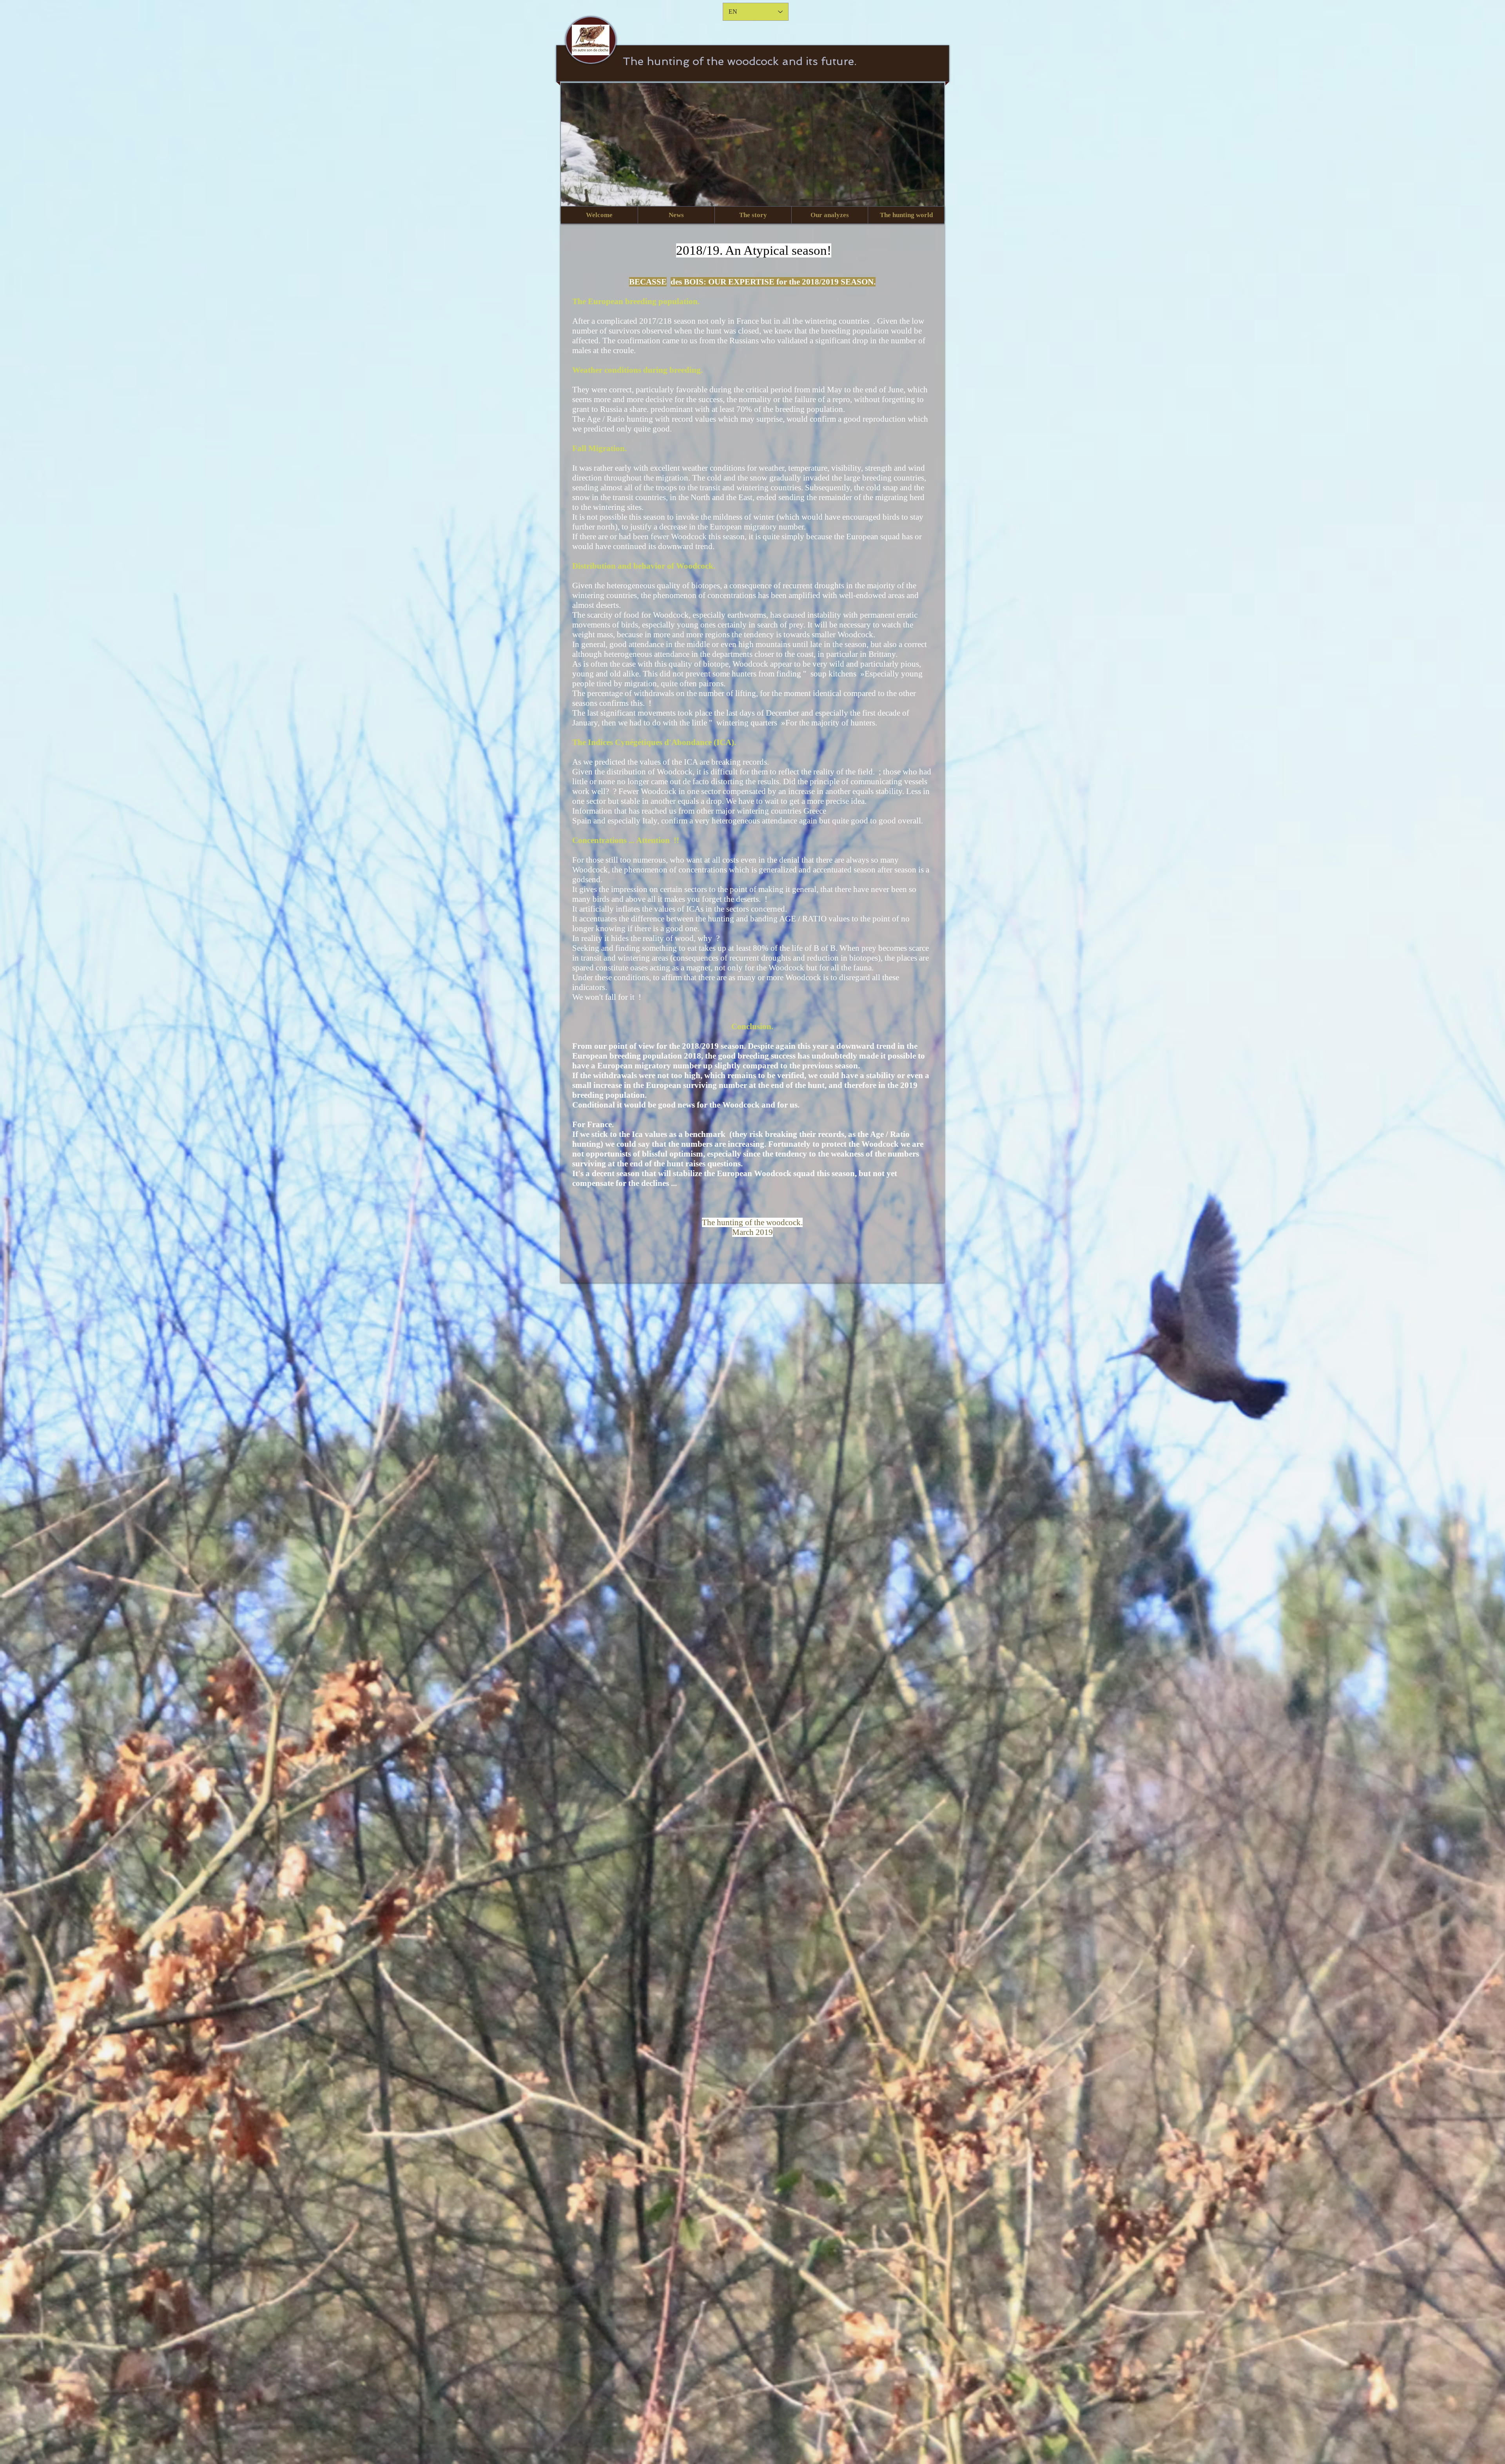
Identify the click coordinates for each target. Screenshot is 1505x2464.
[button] (676, 215)
